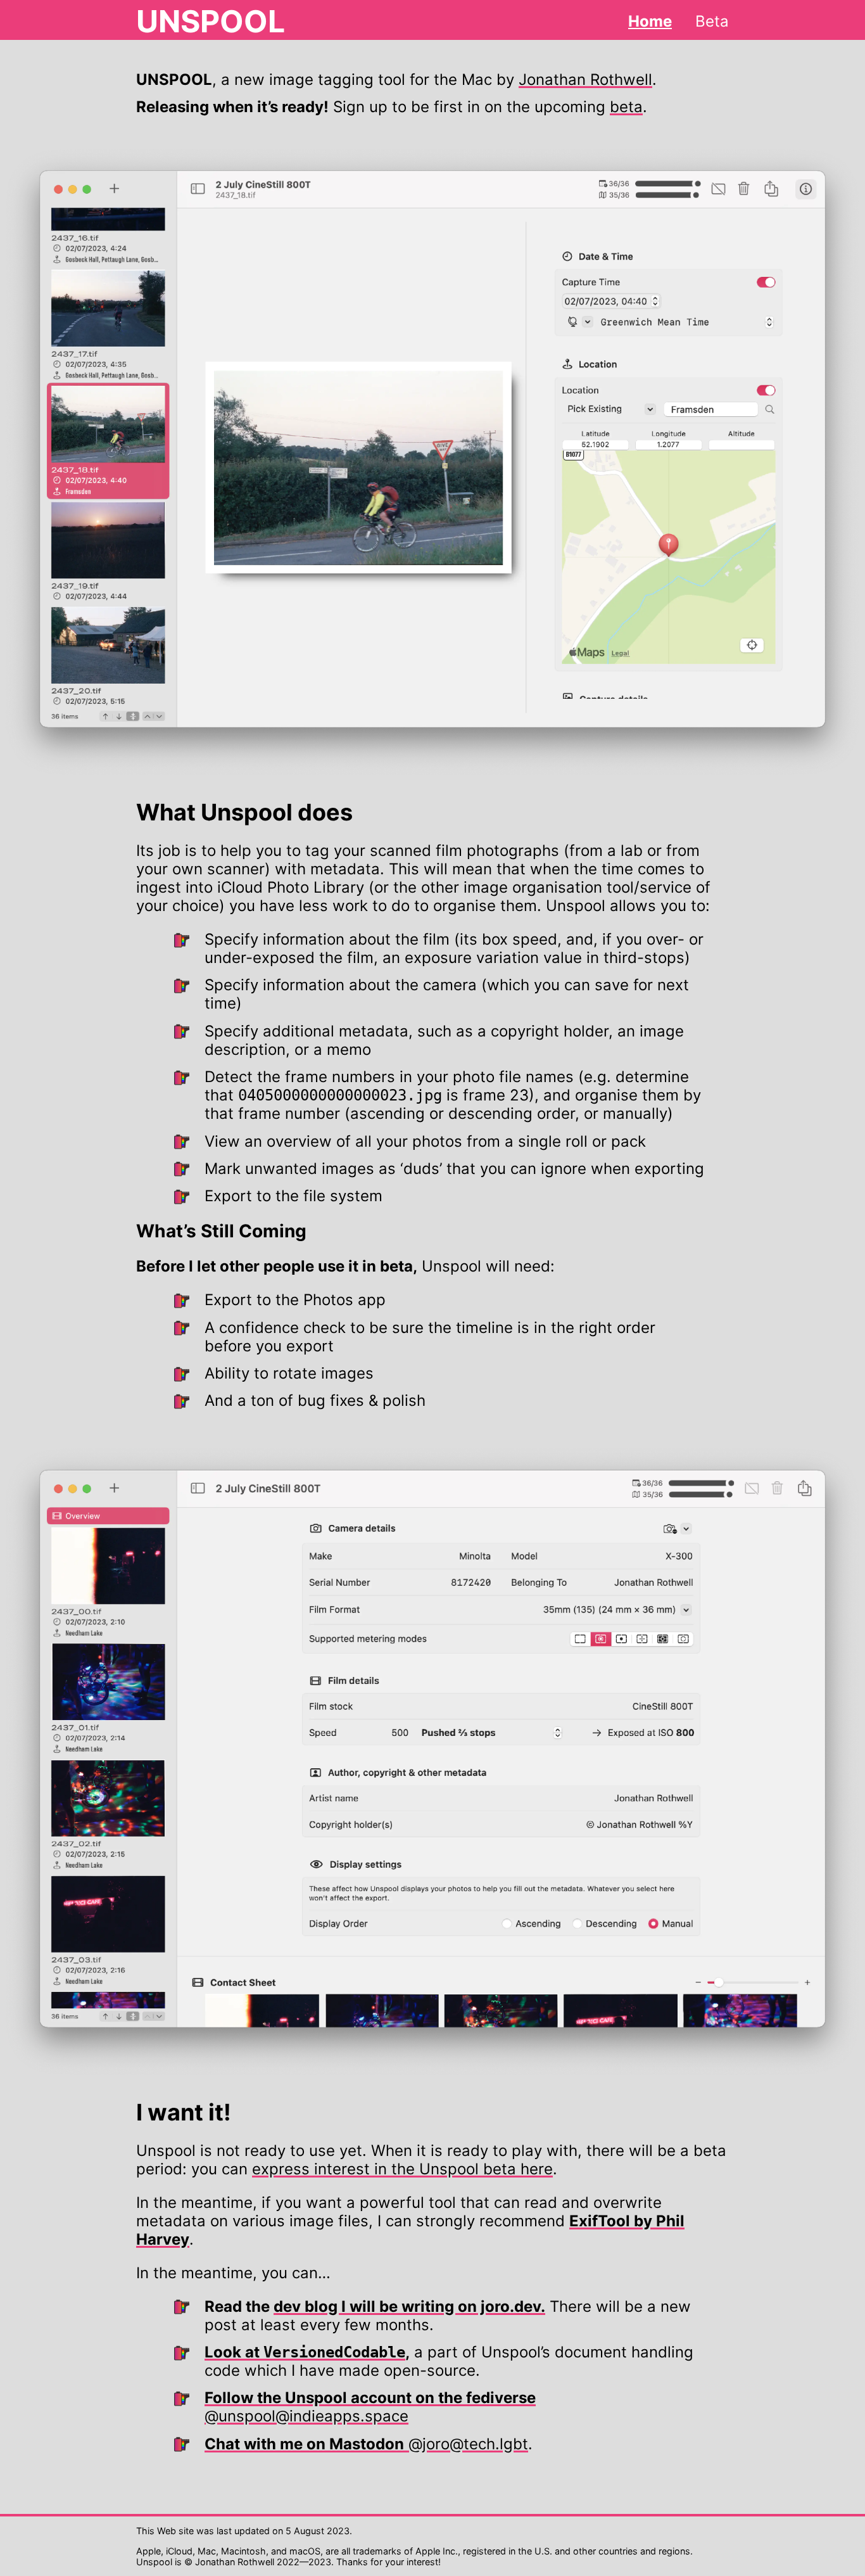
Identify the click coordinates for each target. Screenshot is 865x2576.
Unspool (211, 21)
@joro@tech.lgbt (366, 2444)
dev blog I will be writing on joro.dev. (409, 2306)
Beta (712, 21)
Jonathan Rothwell (585, 80)
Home (650, 21)
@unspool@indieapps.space (370, 2407)
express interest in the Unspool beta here (402, 2169)
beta (626, 107)
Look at (305, 2352)
